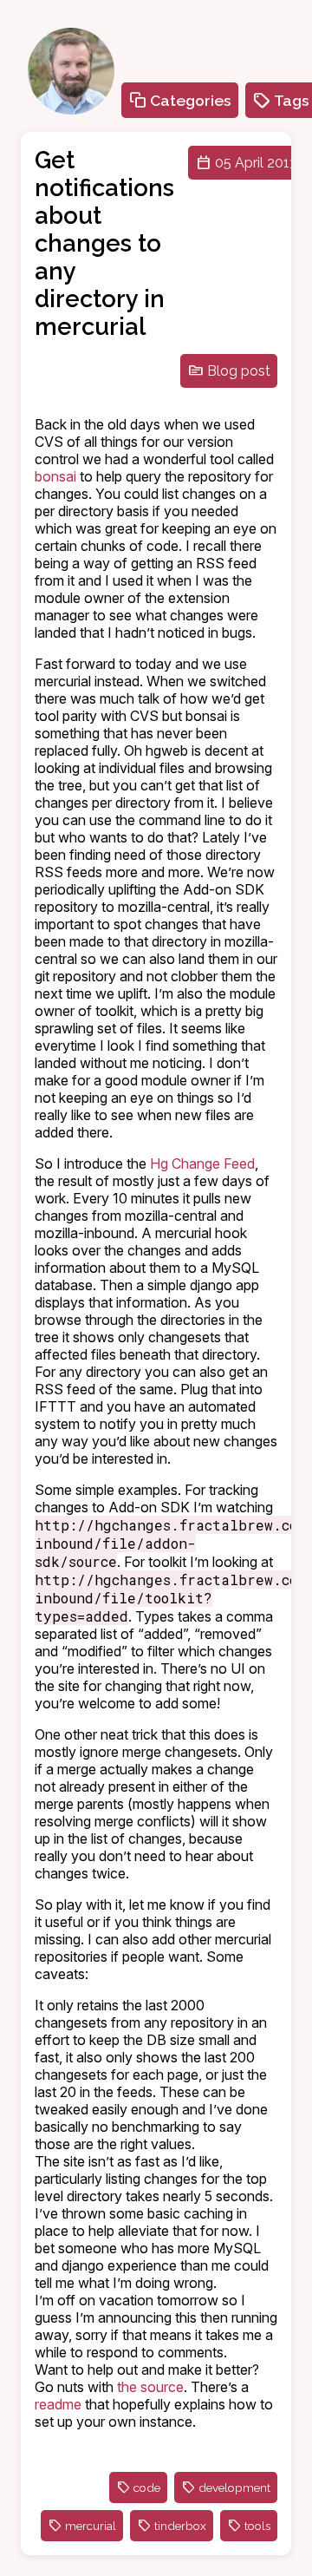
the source (150, 2387)
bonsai (55, 476)
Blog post (239, 371)
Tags (292, 100)
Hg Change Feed (202, 1163)
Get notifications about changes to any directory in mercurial (104, 243)
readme (58, 2404)
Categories (191, 100)
